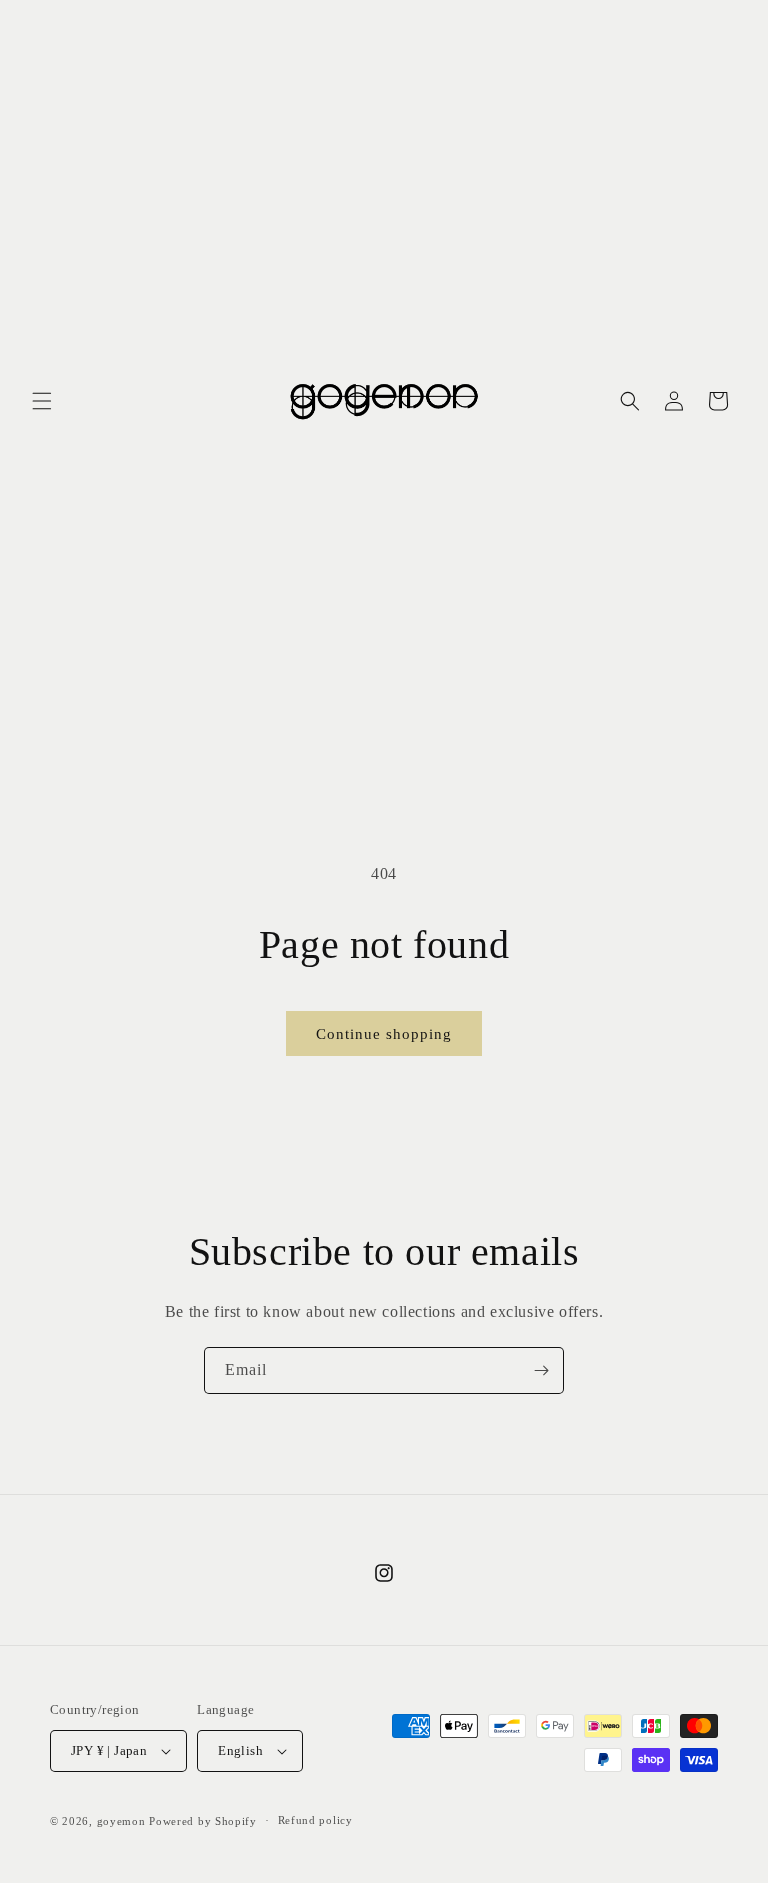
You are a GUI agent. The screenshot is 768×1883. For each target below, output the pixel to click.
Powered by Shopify (203, 1821)
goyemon (121, 1821)
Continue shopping (384, 1034)
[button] (42, 401)
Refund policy (315, 1820)
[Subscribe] (541, 1370)
